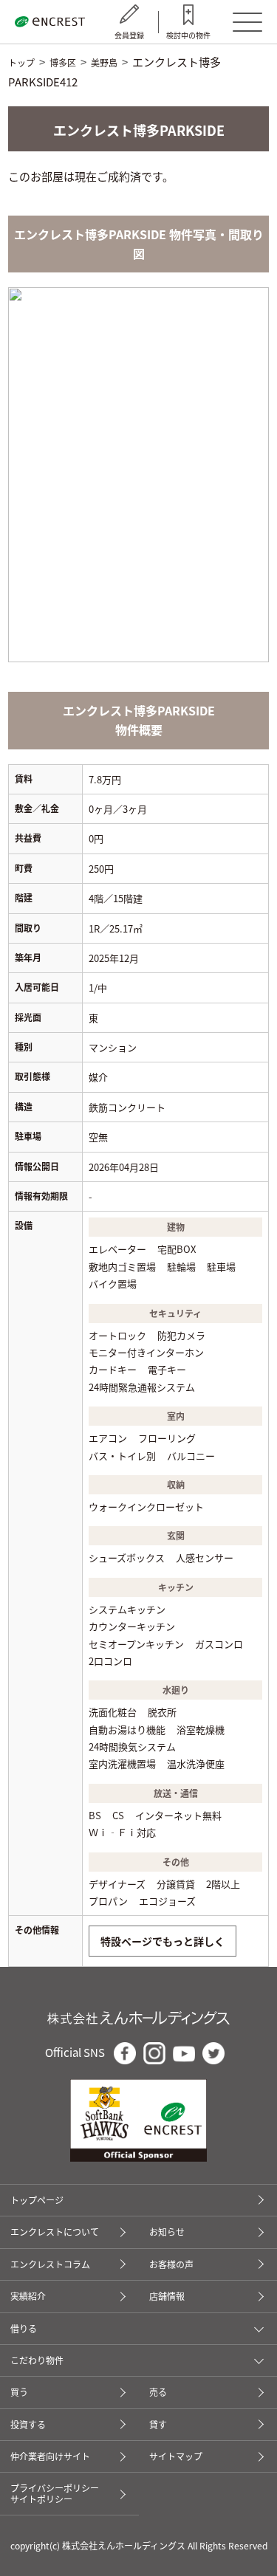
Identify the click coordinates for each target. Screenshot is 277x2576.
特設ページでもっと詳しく (163, 1941)
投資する (28, 2424)
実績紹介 (28, 2296)
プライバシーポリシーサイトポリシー (55, 2493)
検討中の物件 (188, 35)
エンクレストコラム (50, 2264)
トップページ (37, 2200)
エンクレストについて (55, 2232)
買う (19, 2392)
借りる (24, 2329)
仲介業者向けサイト (50, 2456)
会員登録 (129, 35)
